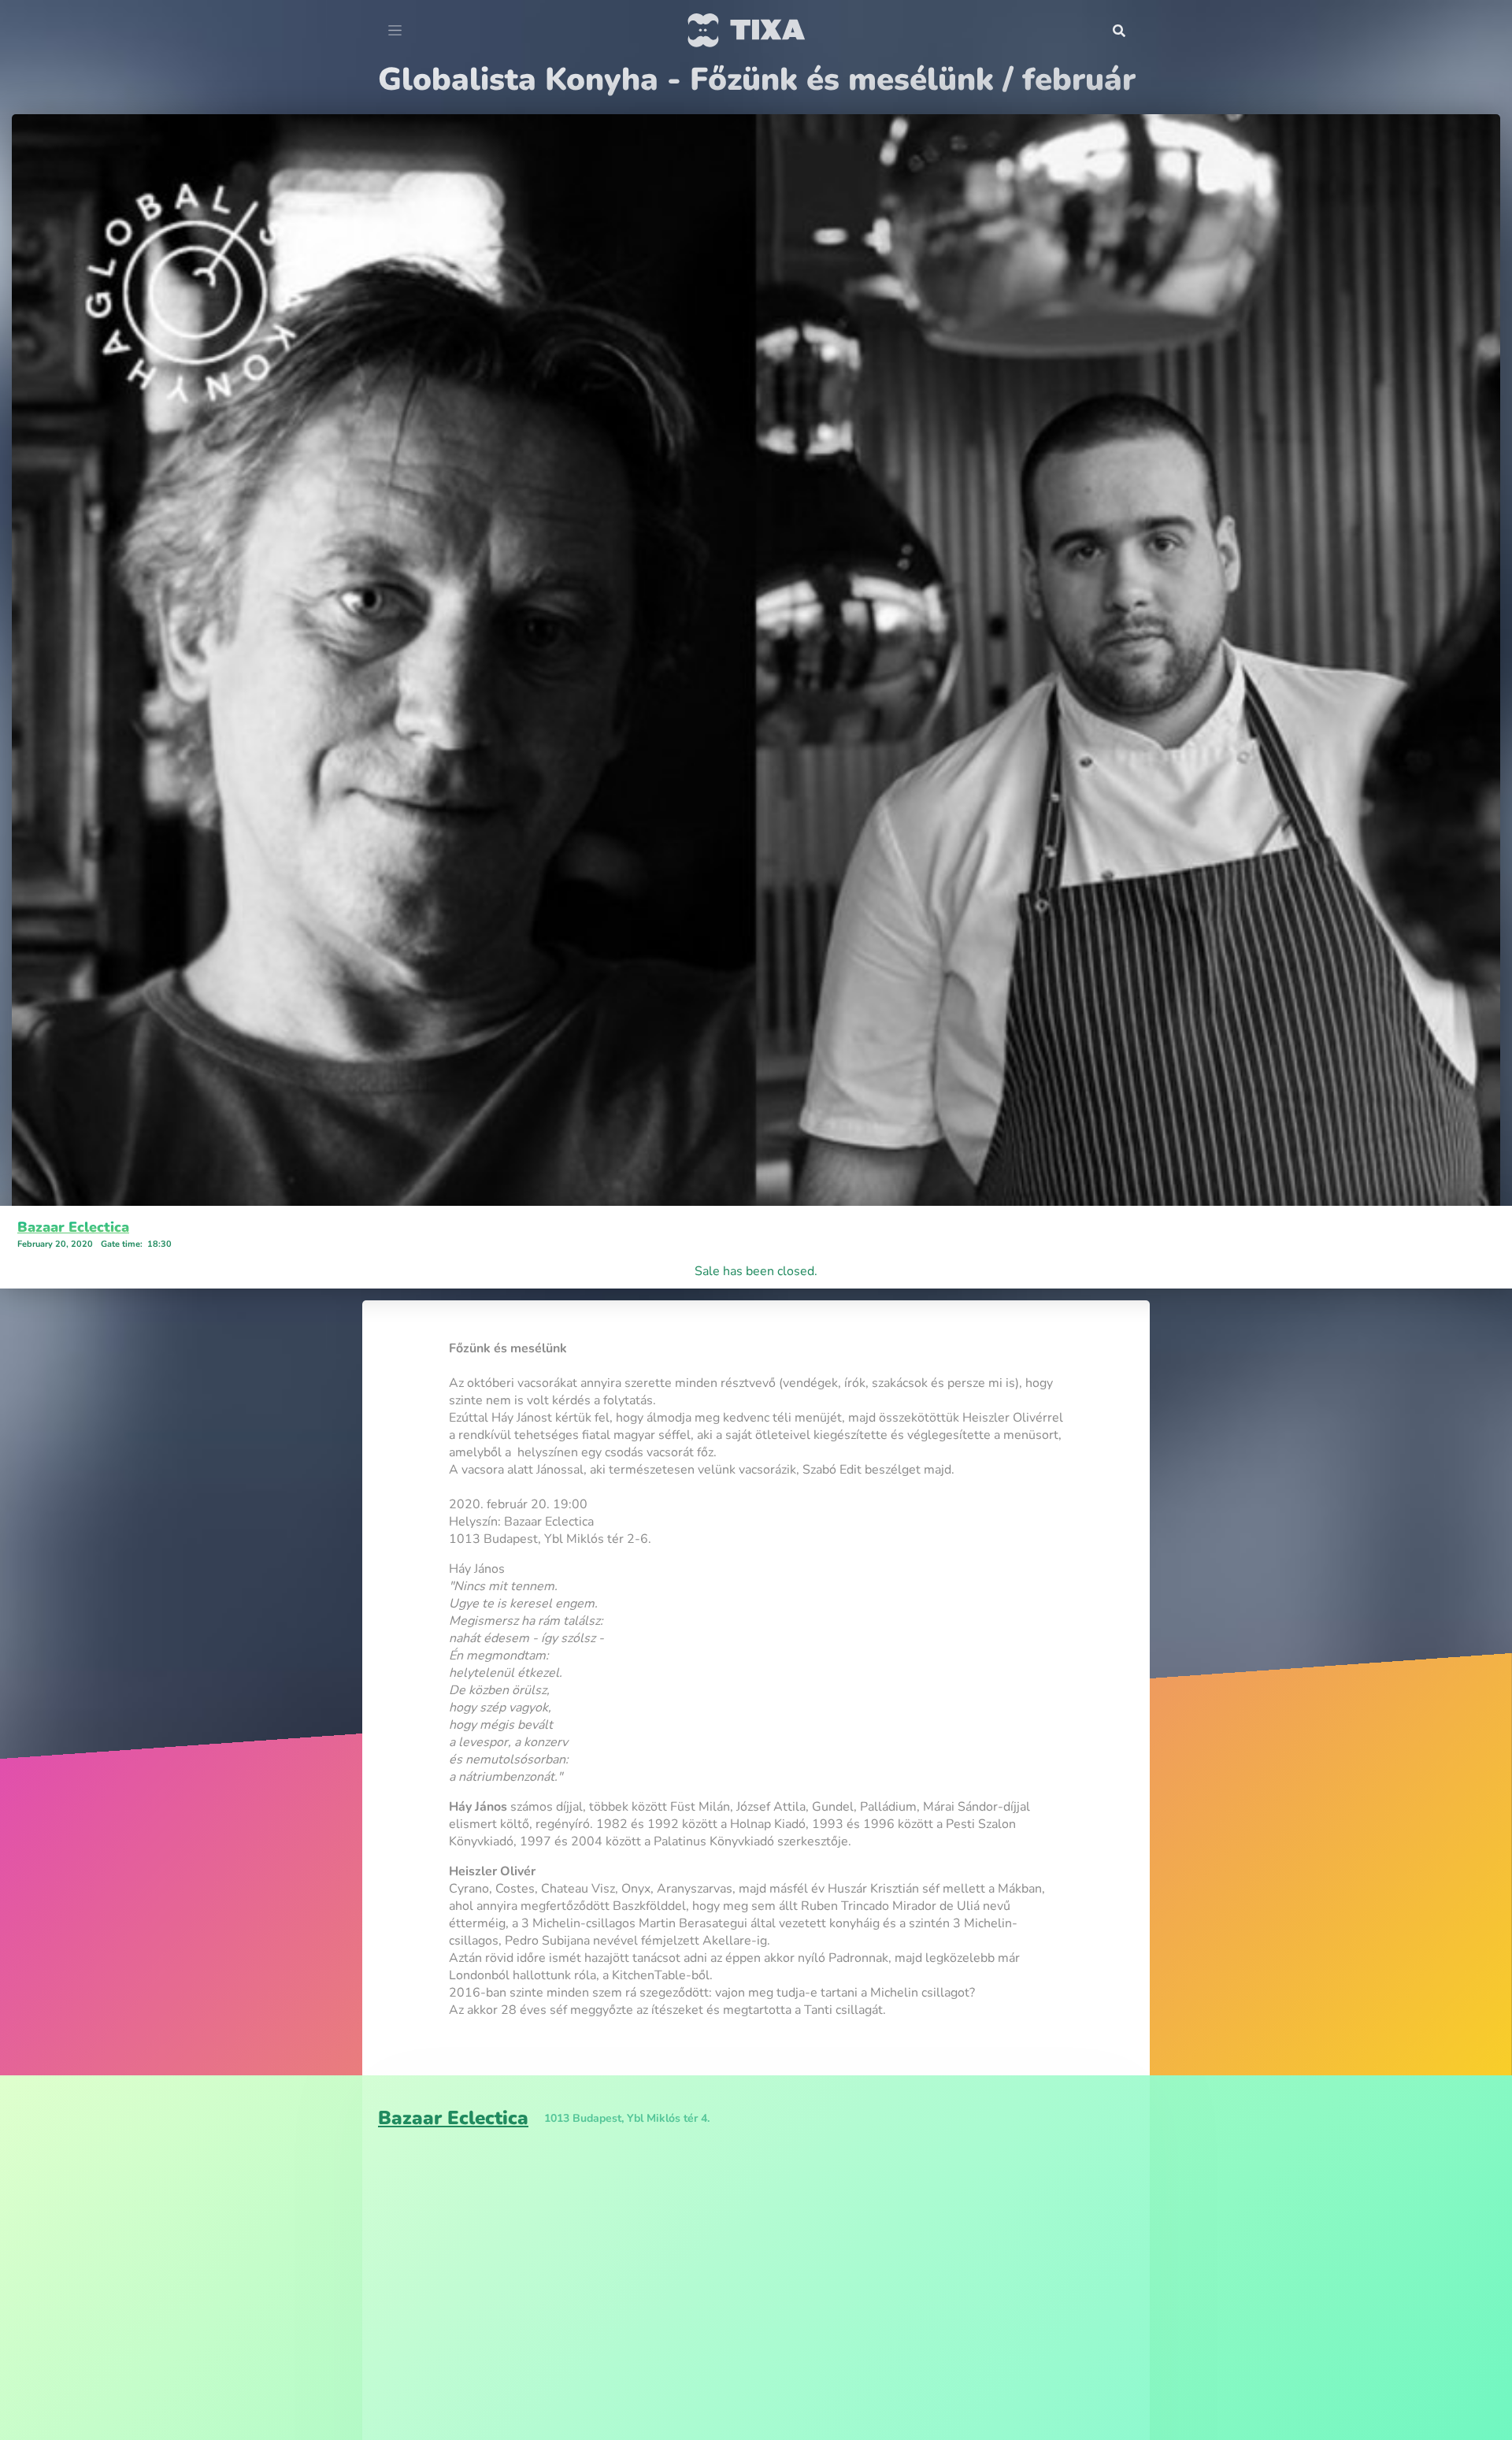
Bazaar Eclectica (73, 1227)
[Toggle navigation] (395, 31)
